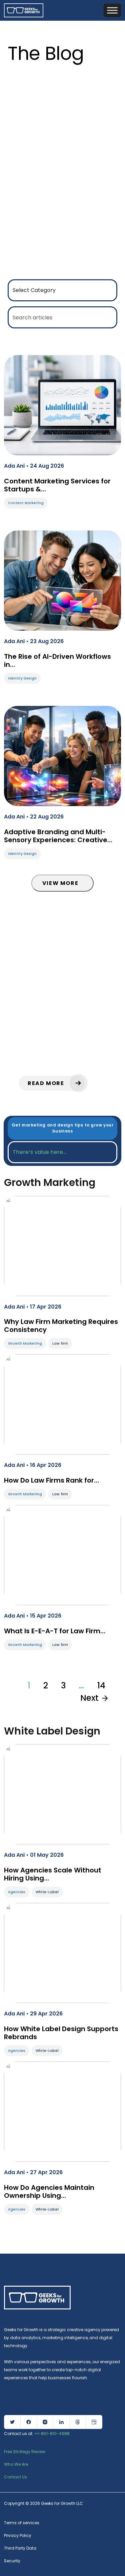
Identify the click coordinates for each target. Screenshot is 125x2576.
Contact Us (15, 2477)
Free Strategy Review (25, 2452)
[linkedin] (61, 2422)
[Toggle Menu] (112, 10)
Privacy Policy (18, 2535)
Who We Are (16, 2464)
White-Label (47, 1892)
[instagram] (45, 2422)
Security (12, 2561)
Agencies (17, 1892)
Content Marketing (26, 503)
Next (90, 1698)
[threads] (78, 2422)
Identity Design (22, 678)
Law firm (60, 1343)
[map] (94, 2422)
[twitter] (12, 2422)
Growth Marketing (25, 1343)
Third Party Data (20, 2548)
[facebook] (29, 2422)
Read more (47, 1083)
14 (101, 1686)
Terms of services (22, 2523)
